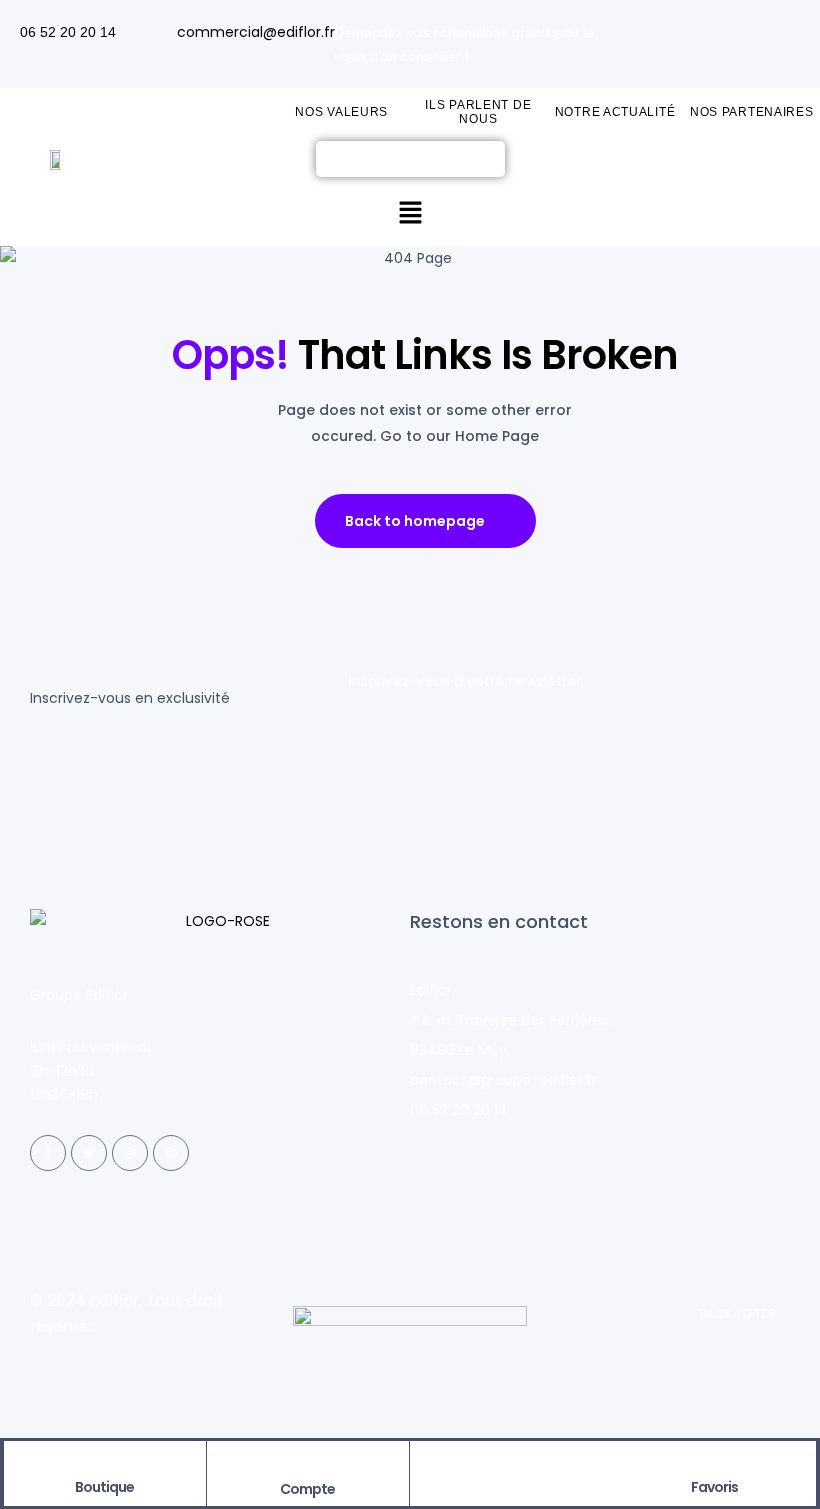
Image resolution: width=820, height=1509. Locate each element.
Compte (307, 1489)
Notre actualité (615, 112)
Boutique (104, 1487)
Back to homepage (415, 521)
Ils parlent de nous (478, 112)
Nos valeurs (341, 112)
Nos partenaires (752, 112)
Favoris (714, 1487)
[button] (410, 214)
